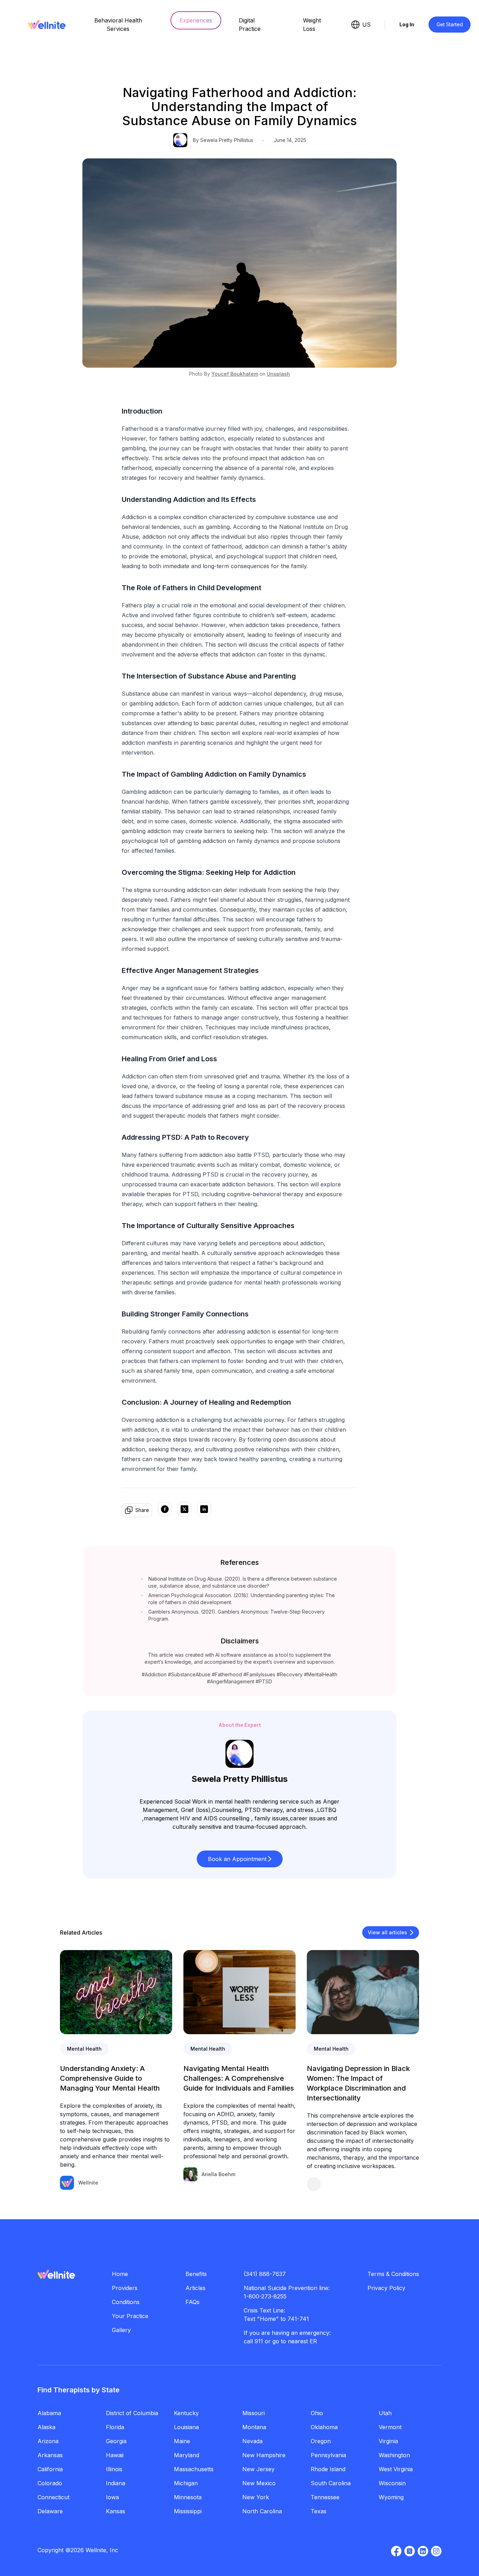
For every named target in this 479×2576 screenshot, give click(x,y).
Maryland (187, 2455)
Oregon (321, 2441)
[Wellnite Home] (47, 25)
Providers (125, 2288)
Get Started (450, 24)
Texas (319, 2511)
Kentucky (186, 2413)
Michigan (186, 2483)
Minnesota (188, 2497)
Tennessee (325, 2497)
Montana (254, 2427)
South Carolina (331, 2483)
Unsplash (278, 374)
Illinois (114, 2469)
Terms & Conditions (393, 2274)
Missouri (254, 2413)
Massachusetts (194, 2469)
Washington (394, 2455)
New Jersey (258, 2469)
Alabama (49, 2413)
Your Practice (130, 2316)
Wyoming (391, 2497)
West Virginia (396, 2469)
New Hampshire (264, 2455)
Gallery (121, 2330)
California (50, 2469)
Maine (182, 2441)
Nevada (252, 2441)
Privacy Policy (386, 2288)
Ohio (317, 2413)
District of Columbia (132, 2413)
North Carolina (262, 2511)
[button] (240, 1859)
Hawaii (115, 2455)
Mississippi (188, 2511)
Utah (385, 2413)
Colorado (50, 2483)
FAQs (193, 2302)
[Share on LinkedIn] (204, 1510)
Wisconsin (392, 2483)
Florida (115, 2427)
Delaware (50, 2511)
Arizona (48, 2441)
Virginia (388, 2441)
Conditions (126, 2302)
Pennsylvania (328, 2455)
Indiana (116, 2483)
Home (120, 2274)
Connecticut (53, 2497)
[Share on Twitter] (184, 1510)
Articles (195, 2288)
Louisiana (186, 2427)
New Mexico (259, 2483)
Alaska (46, 2427)
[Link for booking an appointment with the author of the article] (363, 2184)
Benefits (196, 2274)
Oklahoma (324, 2427)
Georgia (116, 2441)
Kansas (116, 2511)
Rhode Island (328, 2469)
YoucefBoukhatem (235, 374)
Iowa (112, 2497)
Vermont (390, 2427)
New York (256, 2497)
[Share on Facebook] (165, 1510)
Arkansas (50, 2455)
